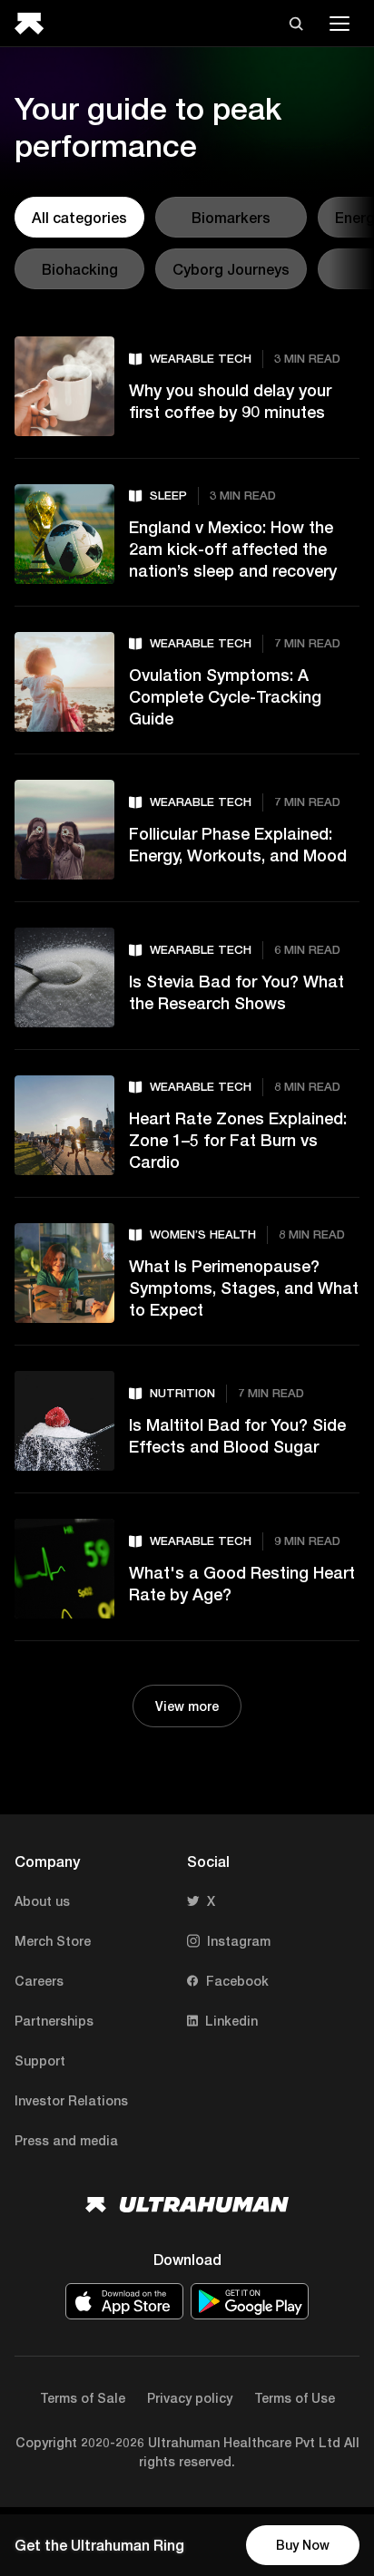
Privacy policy (190, 2398)
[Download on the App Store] (124, 2301)
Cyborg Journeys (231, 269)
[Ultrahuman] (34, 24)
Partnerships (54, 2021)
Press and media (66, 2140)
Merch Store (53, 1941)
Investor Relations (71, 2100)
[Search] (296, 24)
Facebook (237, 1981)
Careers (39, 1981)
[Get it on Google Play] (250, 2301)
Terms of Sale (83, 2398)
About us (42, 1901)
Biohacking (80, 269)
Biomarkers (231, 217)
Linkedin (231, 2021)
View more (187, 1706)
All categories (79, 217)
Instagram (239, 1941)
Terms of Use (295, 2398)
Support (40, 2061)
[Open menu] (340, 24)
